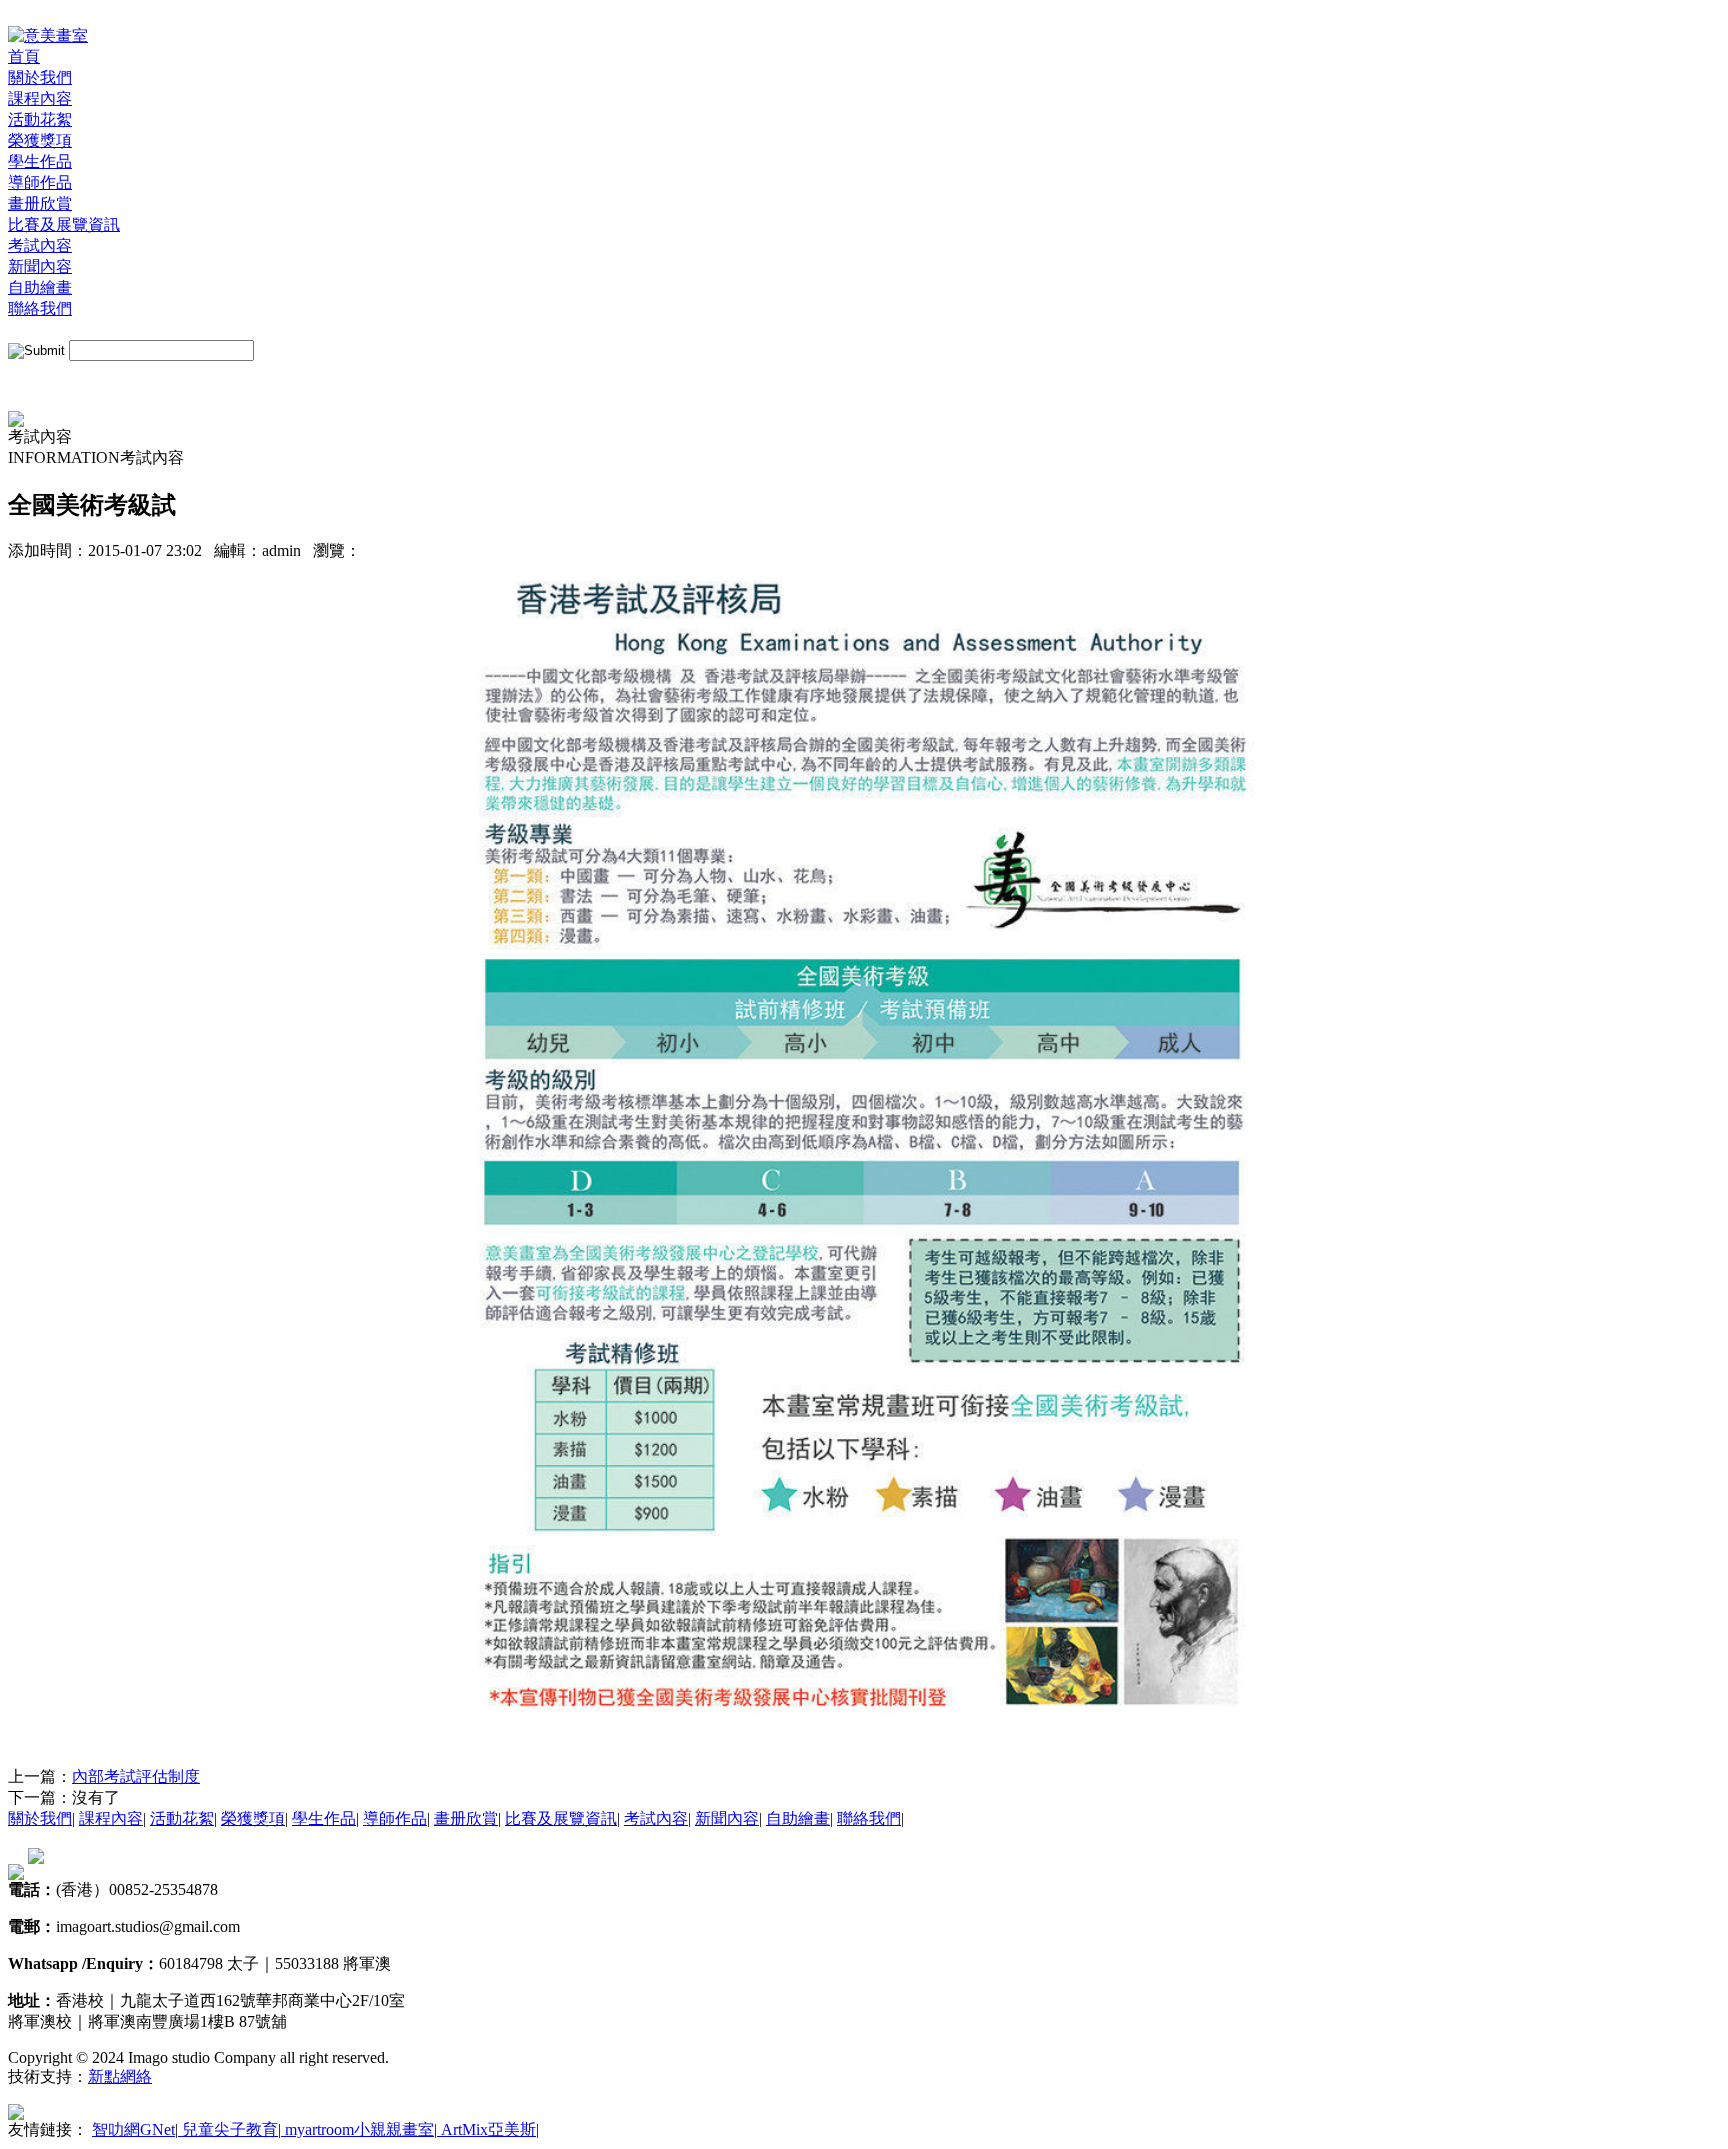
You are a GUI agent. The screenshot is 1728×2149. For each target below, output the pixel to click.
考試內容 (40, 245)
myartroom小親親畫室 (357, 2129)
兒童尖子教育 (228, 2129)
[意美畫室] (48, 35)
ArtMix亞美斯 (486, 2129)
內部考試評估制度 (136, 1776)
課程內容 (40, 98)
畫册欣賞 (40, 203)
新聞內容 (40, 266)
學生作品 (40, 161)
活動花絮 (40, 119)
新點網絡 (120, 2076)
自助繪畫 (40, 287)
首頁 (24, 56)
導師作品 (40, 182)
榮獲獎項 (40, 140)
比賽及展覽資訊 (64, 224)
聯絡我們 (40, 308)
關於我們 (40, 77)
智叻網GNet (133, 2129)
